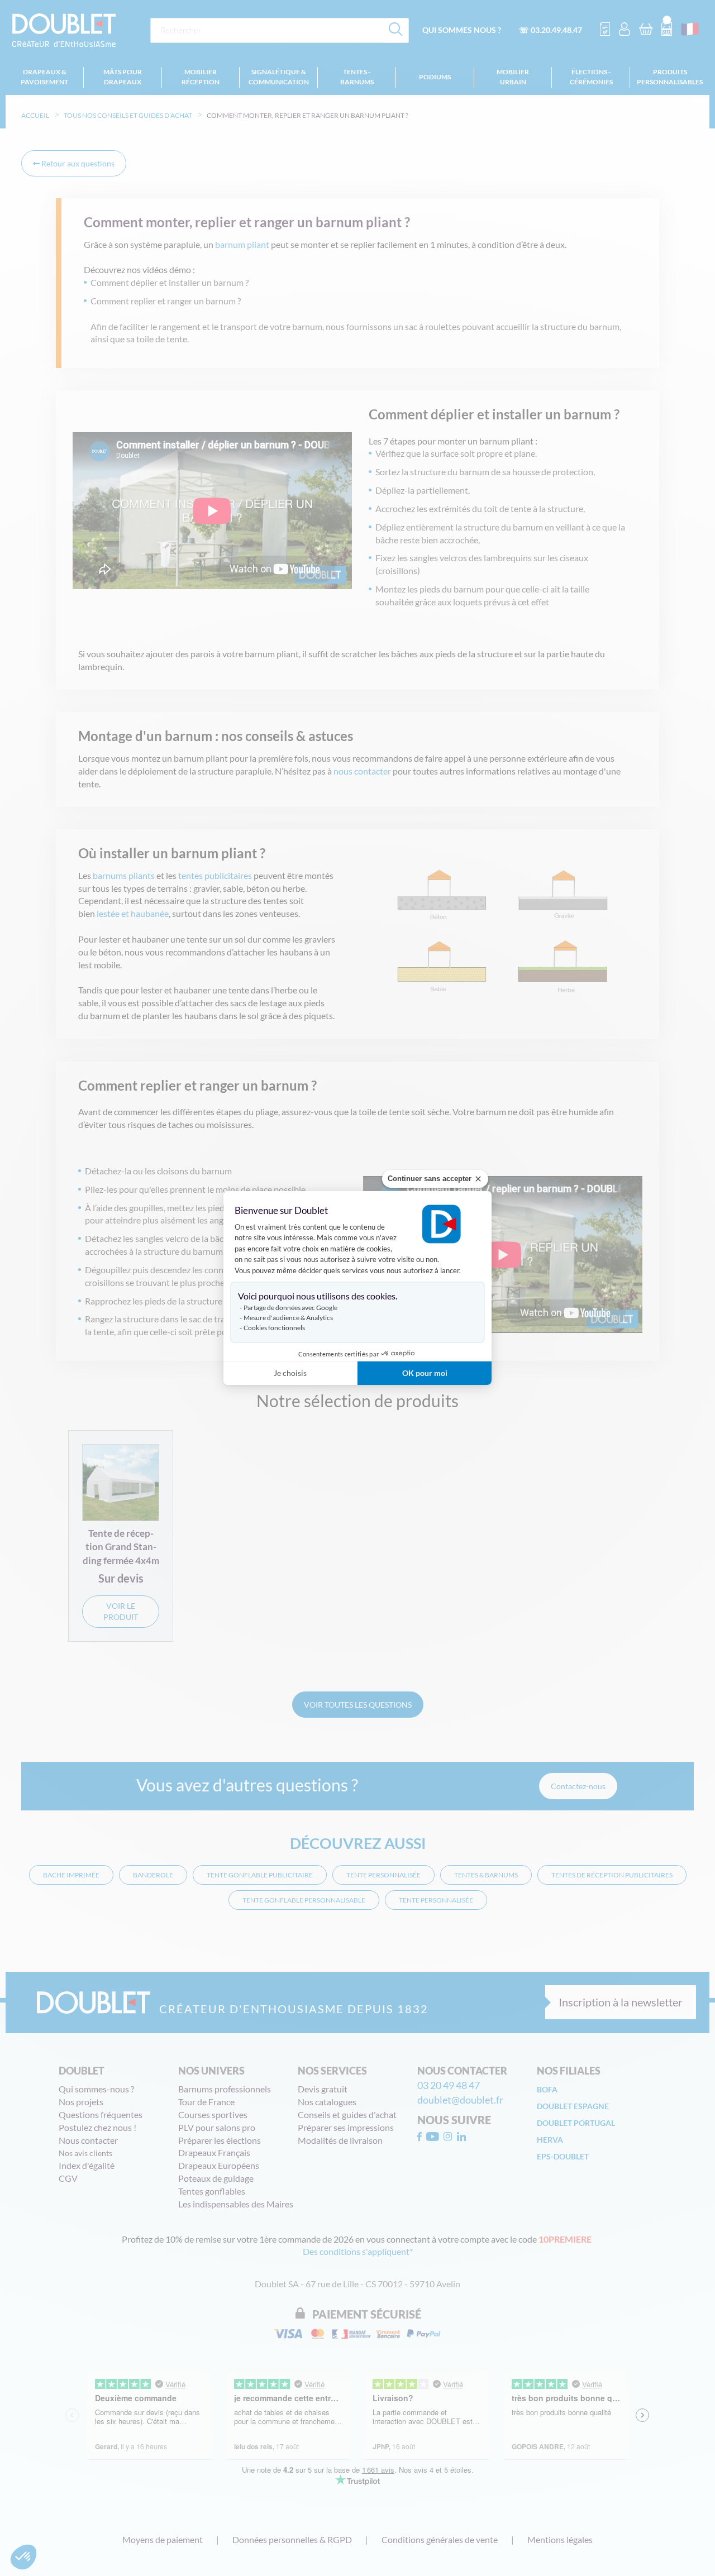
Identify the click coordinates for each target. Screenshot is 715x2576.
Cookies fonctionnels (274, 1328)
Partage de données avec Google (290, 1308)
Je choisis (290, 1373)
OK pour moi (425, 1373)
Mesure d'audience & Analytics (288, 1318)
